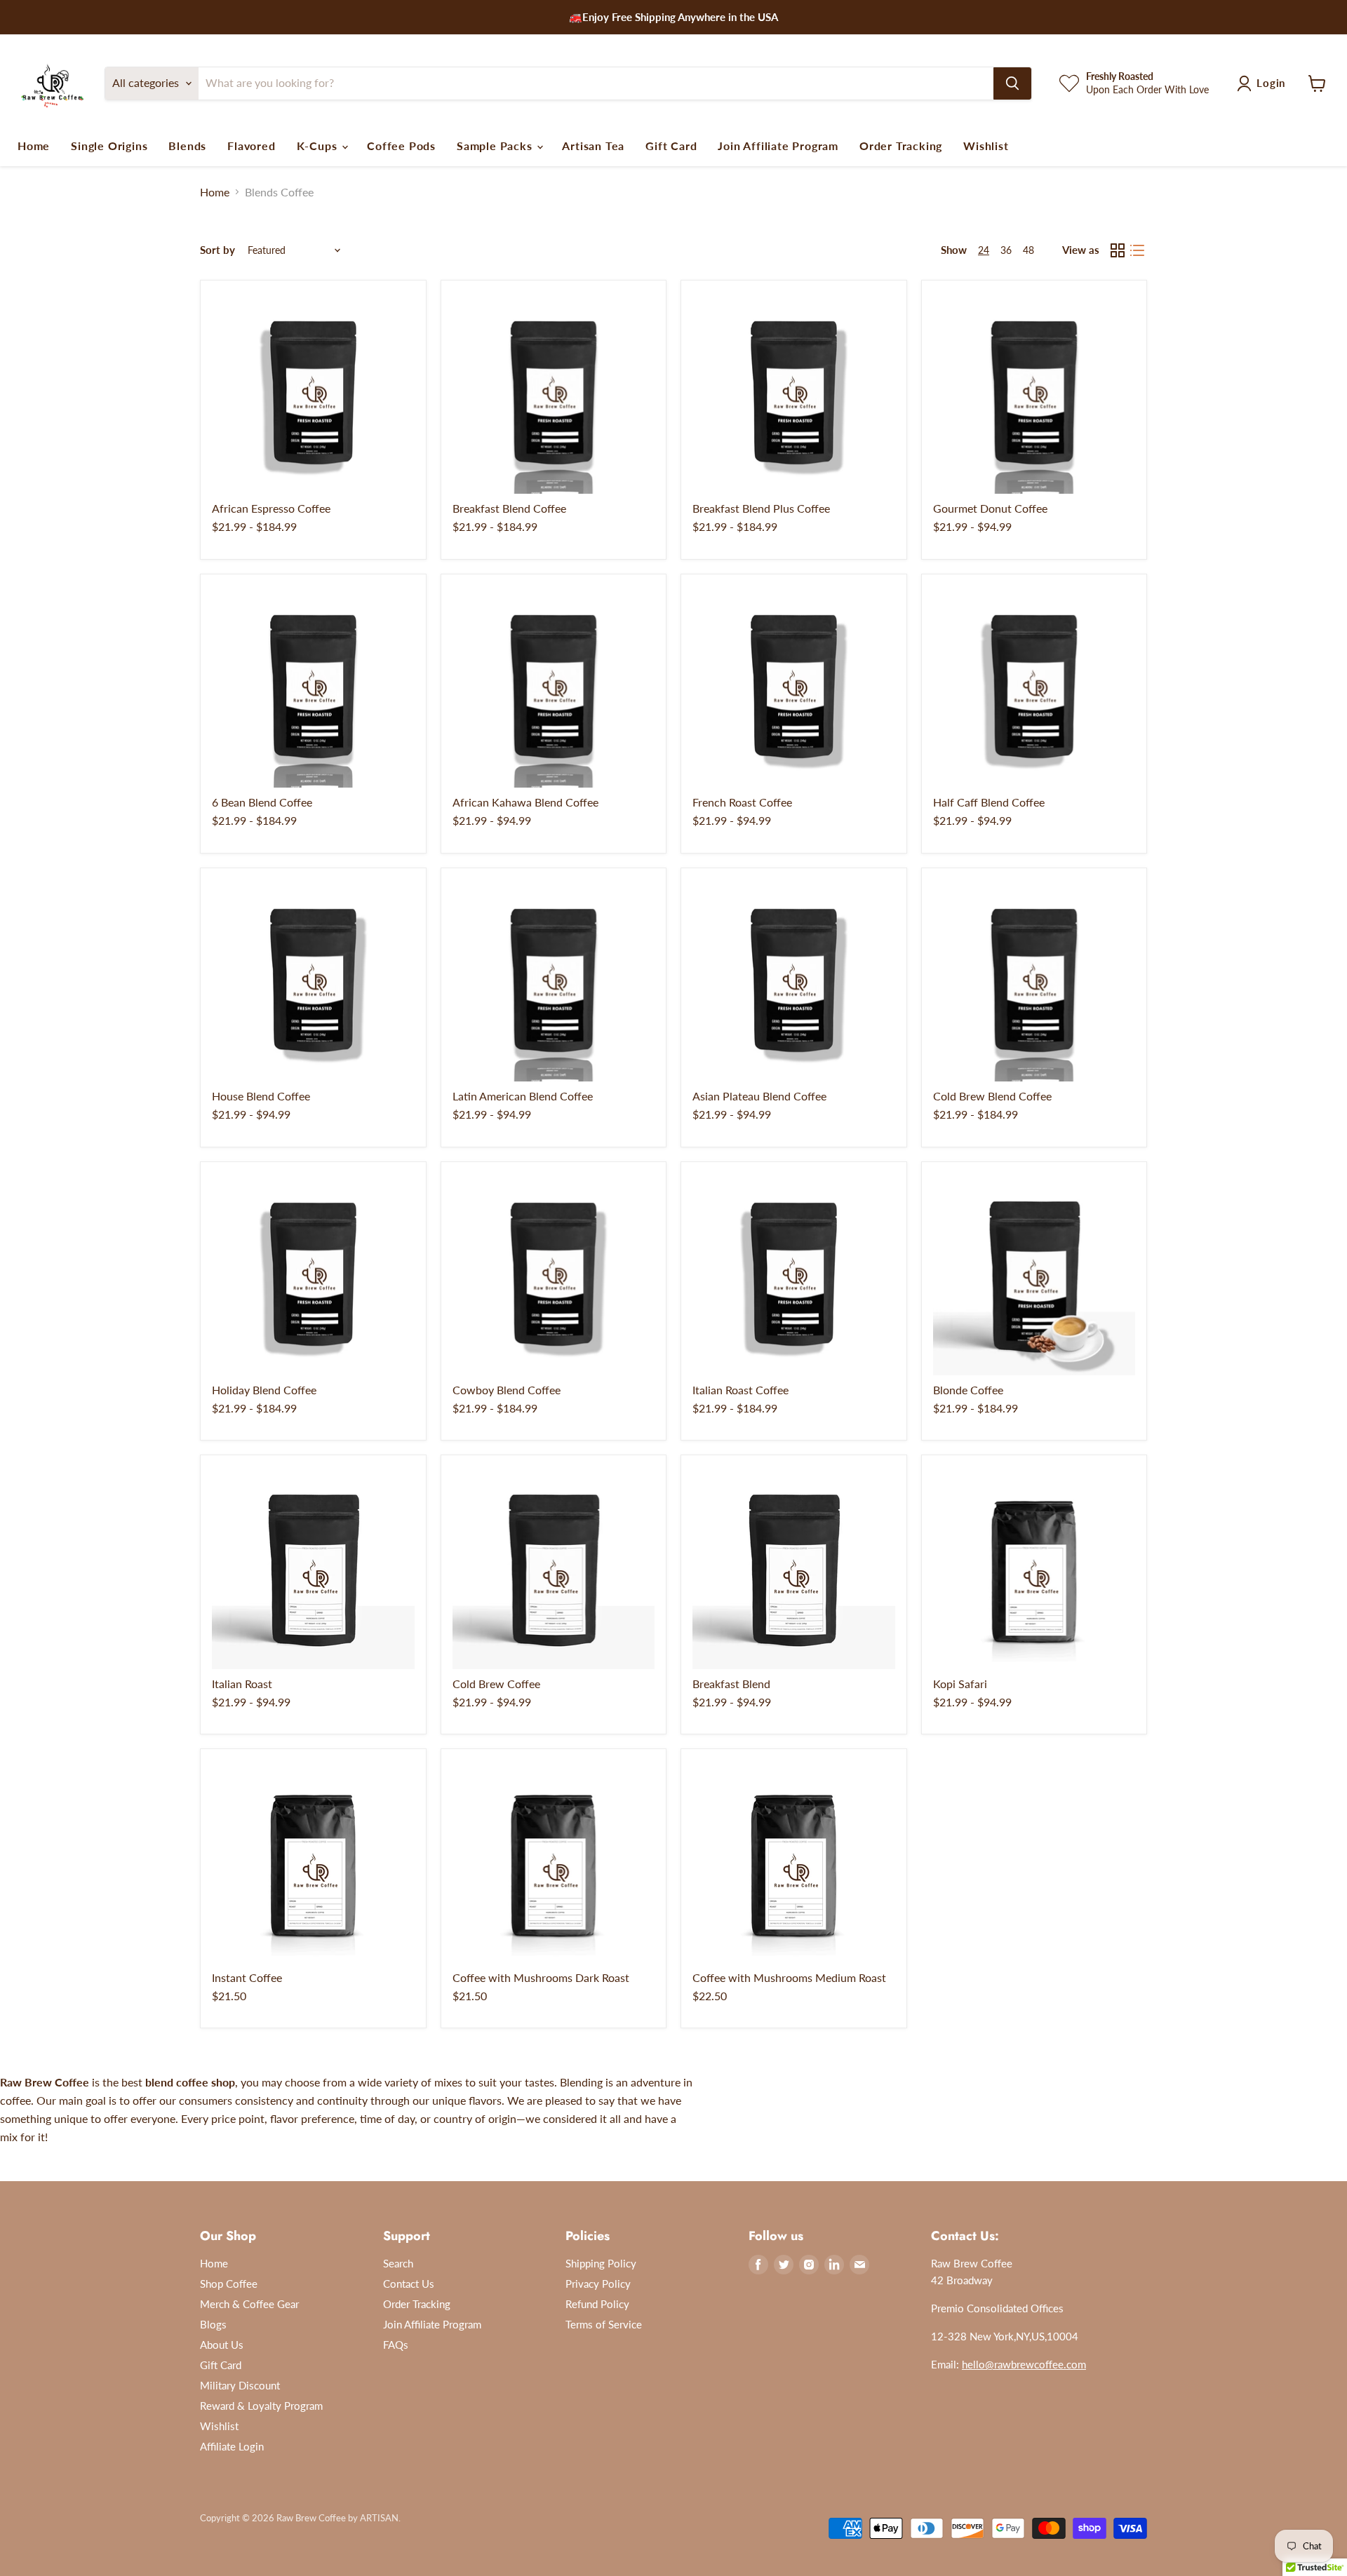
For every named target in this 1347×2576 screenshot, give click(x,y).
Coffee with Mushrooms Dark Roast (541, 1977)
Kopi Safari (960, 1684)
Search (398, 2263)
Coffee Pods (401, 146)
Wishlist (986, 146)
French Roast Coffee (742, 802)
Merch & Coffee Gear (249, 2304)
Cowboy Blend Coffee (507, 1390)
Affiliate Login (232, 2446)
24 (984, 250)
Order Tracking (901, 146)
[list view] (1137, 250)
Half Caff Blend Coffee (989, 802)
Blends (187, 146)
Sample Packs (496, 146)
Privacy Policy (598, 2284)
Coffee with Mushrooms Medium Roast (789, 1977)
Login (1271, 83)
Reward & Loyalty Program (261, 2406)
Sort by (217, 250)
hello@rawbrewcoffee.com (1024, 2364)
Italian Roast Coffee (740, 1390)
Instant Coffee (247, 1977)
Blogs (213, 2324)
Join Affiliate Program (778, 146)
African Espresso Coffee (271, 508)
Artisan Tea (593, 146)
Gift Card (671, 146)
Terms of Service (604, 2324)
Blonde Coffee (968, 1390)
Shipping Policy (601, 2263)
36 (1006, 250)
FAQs (396, 2345)
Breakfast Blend (731, 1684)
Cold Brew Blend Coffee (992, 1096)
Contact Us (409, 2284)
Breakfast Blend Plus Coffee (761, 508)
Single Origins (109, 146)
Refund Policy (597, 2304)
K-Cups (319, 146)
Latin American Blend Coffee (523, 1096)
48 (1028, 250)
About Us (222, 2345)
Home (34, 146)
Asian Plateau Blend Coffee (759, 1096)
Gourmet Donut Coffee (990, 508)
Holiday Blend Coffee (264, 1390)
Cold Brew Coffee (496, 1684)
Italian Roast (242, 1684)
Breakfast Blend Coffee (509, 508)
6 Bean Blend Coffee (262, 802)
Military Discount (240, 2385)
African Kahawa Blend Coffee (525, 802)
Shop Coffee (229, 2284)
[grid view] (1118, 250)
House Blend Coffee (261, 1096)
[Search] (1012, 83)
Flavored (251, 146)
